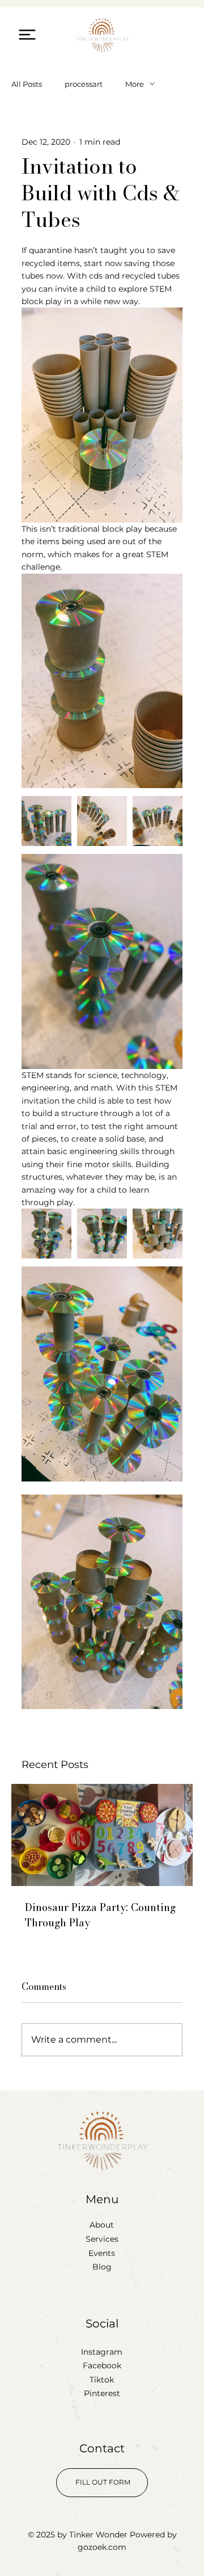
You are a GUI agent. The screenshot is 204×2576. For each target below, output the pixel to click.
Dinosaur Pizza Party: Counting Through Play (100, 1915)
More (135, 84)
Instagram (102, 2352)
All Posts (27, 84)
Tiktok (102, 2380)
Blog (102, 2267)
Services (102, 2239)
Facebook (102, 2365)
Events (102, 2253)
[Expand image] (46, 821)
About (102, 2225)
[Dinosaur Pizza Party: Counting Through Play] (102, 1835)
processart (84, 84)
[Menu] (27, 34)
